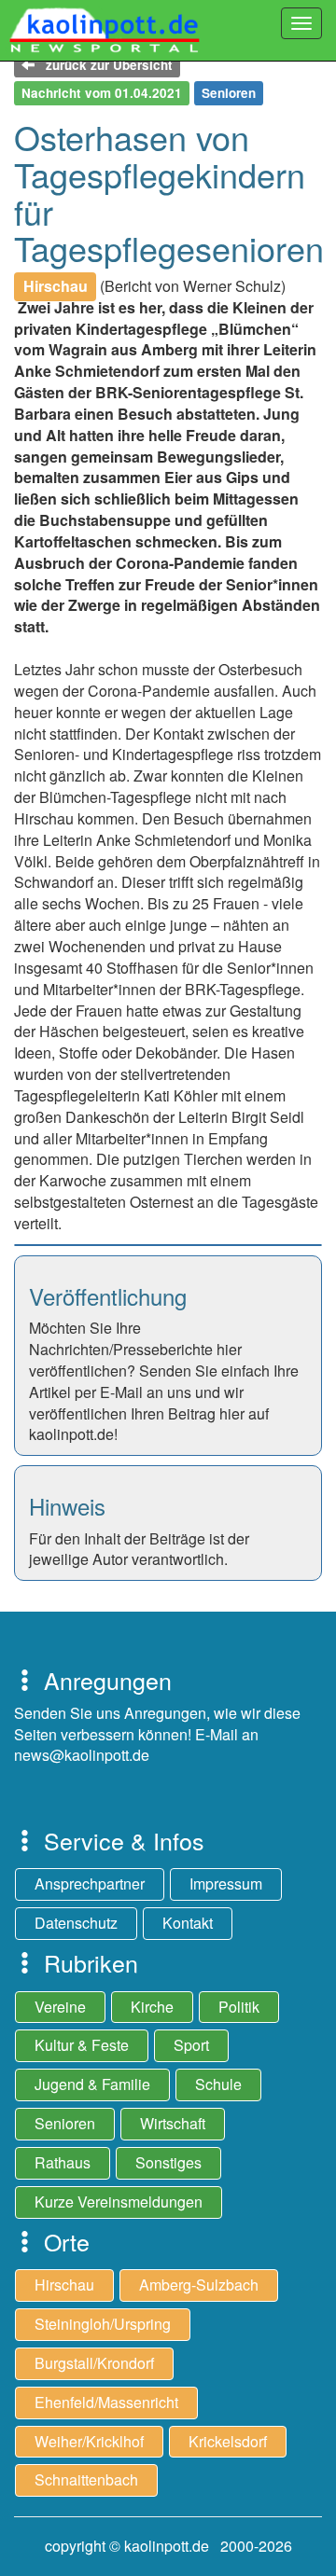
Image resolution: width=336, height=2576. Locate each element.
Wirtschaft (173, 2123)
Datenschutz (76, 1923)
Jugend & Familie (92, 2084)
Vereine (60, 2007)
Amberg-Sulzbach (199, 2285)
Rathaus (63, 2162)
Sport (191, 2045)
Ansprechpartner (90, 1884)
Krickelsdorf (228, 2441)
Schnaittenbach (86, 2479)
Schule (218, 2084)
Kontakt (188, 1923)
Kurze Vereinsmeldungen (119, 2202)
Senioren (65, 2123)
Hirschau (64, 2285)
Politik (239, 2007)
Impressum (226, 1884)
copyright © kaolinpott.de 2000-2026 (168, 2546)
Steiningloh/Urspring (103, 2324)
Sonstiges (168, 2162)
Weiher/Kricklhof (89, 2441)
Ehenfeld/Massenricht (106, 2402)
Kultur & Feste (82, 2045)
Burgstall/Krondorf (94, 2363)
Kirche (152, 2007)
